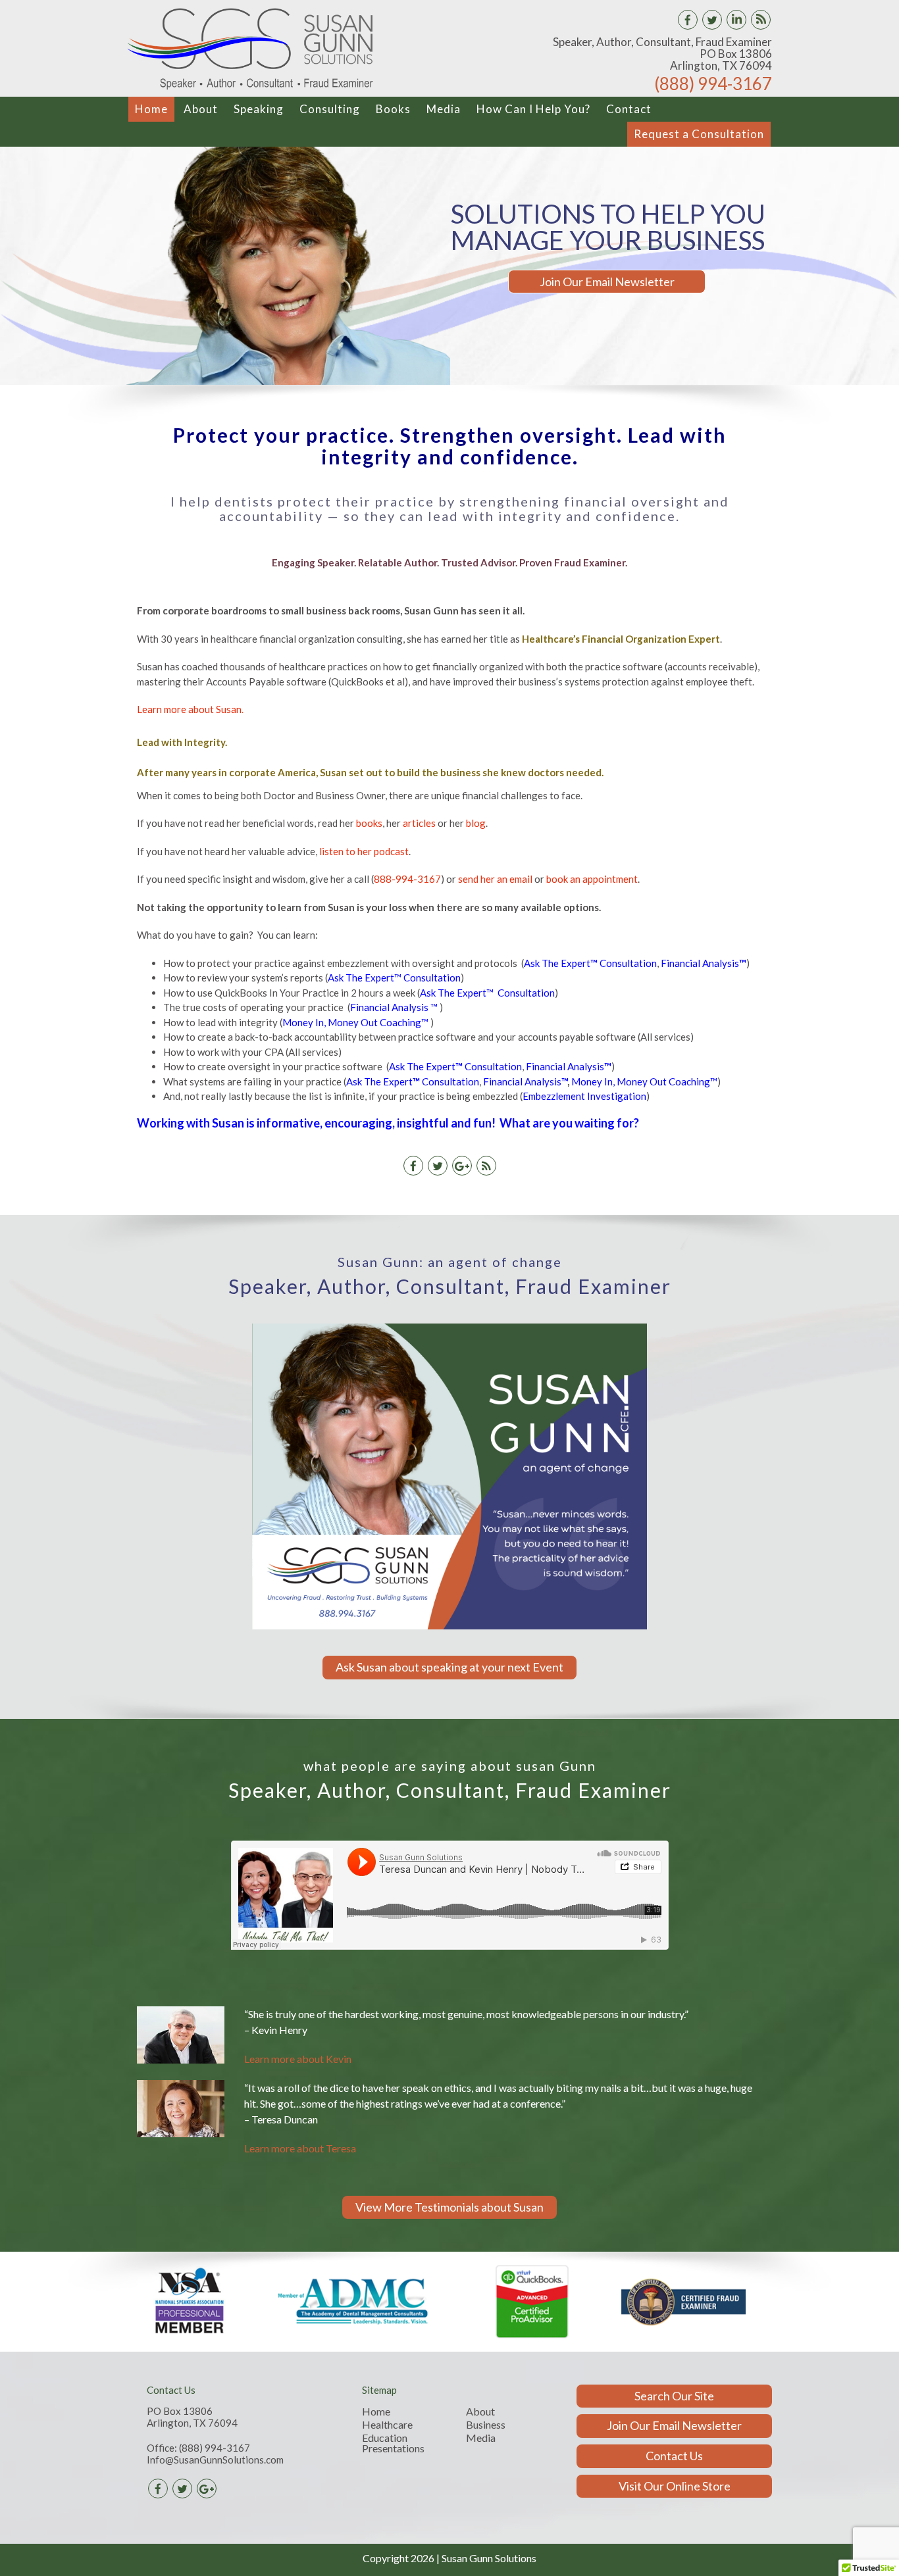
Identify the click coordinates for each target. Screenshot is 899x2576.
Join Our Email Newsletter (607, 282)
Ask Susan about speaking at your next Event (449, 1667)
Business (486, 2425)
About (201, 109)
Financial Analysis (704, 963)
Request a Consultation (699, 134)
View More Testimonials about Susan (449, 2207)
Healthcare (387, 2425)
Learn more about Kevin (298, 2059)
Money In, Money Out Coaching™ (355, 1022)
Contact (629, 109)
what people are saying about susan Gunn (450, 1766)
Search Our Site (674, 2396)
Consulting (330, 109)
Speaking (259, 109)
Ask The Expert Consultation (590, 963)
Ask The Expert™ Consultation (394, 978)
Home (151, 109)
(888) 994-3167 (713, 84)
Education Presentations (393, 2443)
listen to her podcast (364, 851)
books (369, 823)
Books (393, 109)
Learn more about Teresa (300, 2148)
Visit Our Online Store (675, 2486)
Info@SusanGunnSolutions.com (215, 2460)
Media (444, 109)
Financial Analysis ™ (394, 1007)
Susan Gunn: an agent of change (450, 1262)
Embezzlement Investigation (584, 1096)
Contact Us (674, 2456)
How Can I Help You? (533, 109)
